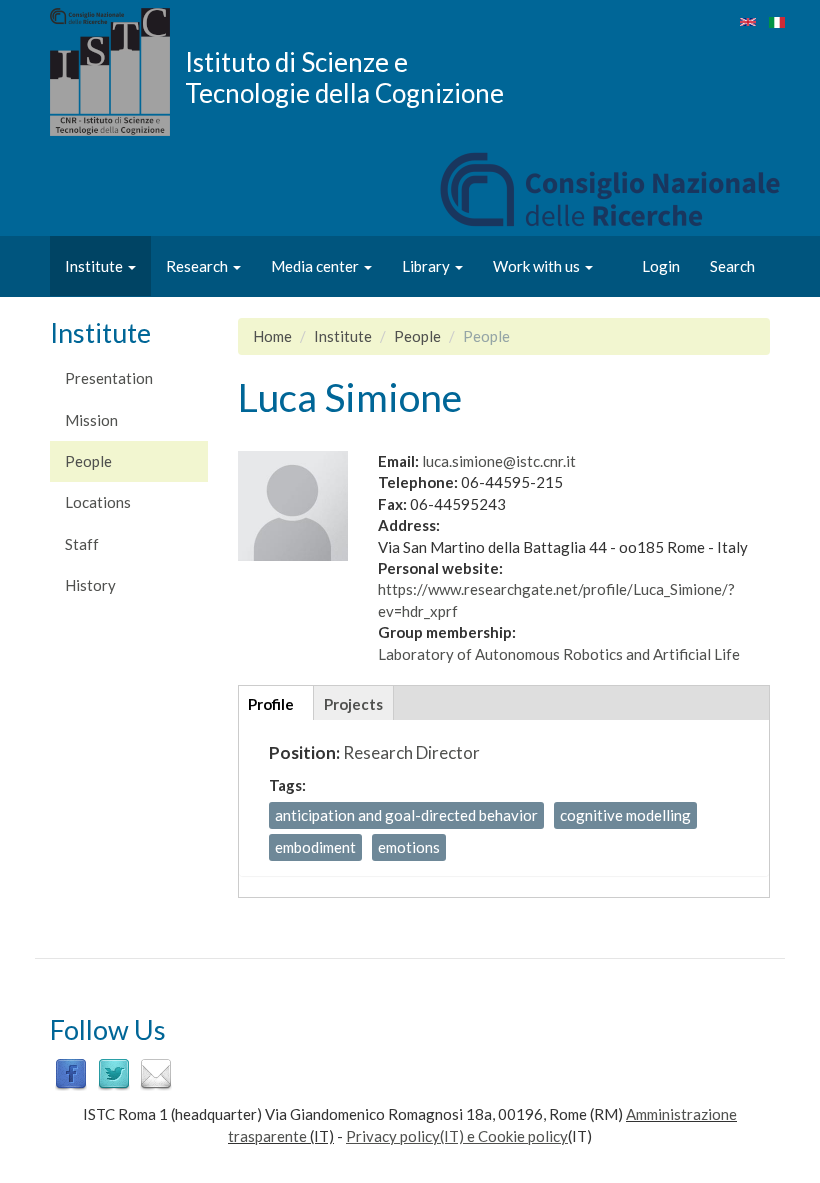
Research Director (411, 752)
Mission (91, 420)
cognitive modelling (625, 815)
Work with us (538, 266)
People (88, 461)
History (90, 585)
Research (198, 266)
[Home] (117, 72)
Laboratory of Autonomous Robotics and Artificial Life (559, 654)
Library (427, 266)
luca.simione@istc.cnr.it (499, 461)
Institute (95, 266)
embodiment (315, 847)
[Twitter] (114, 1072)
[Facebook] (71, 1072)
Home (272, 336)
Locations (98, 502)
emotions (409, 847)
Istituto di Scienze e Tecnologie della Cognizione (344, 77)
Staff (82, 544)
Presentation (109, 378)
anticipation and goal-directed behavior (406, 815)
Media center (316, 266)
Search (732, 266)
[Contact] (156, 1072)
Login (661, 266)
